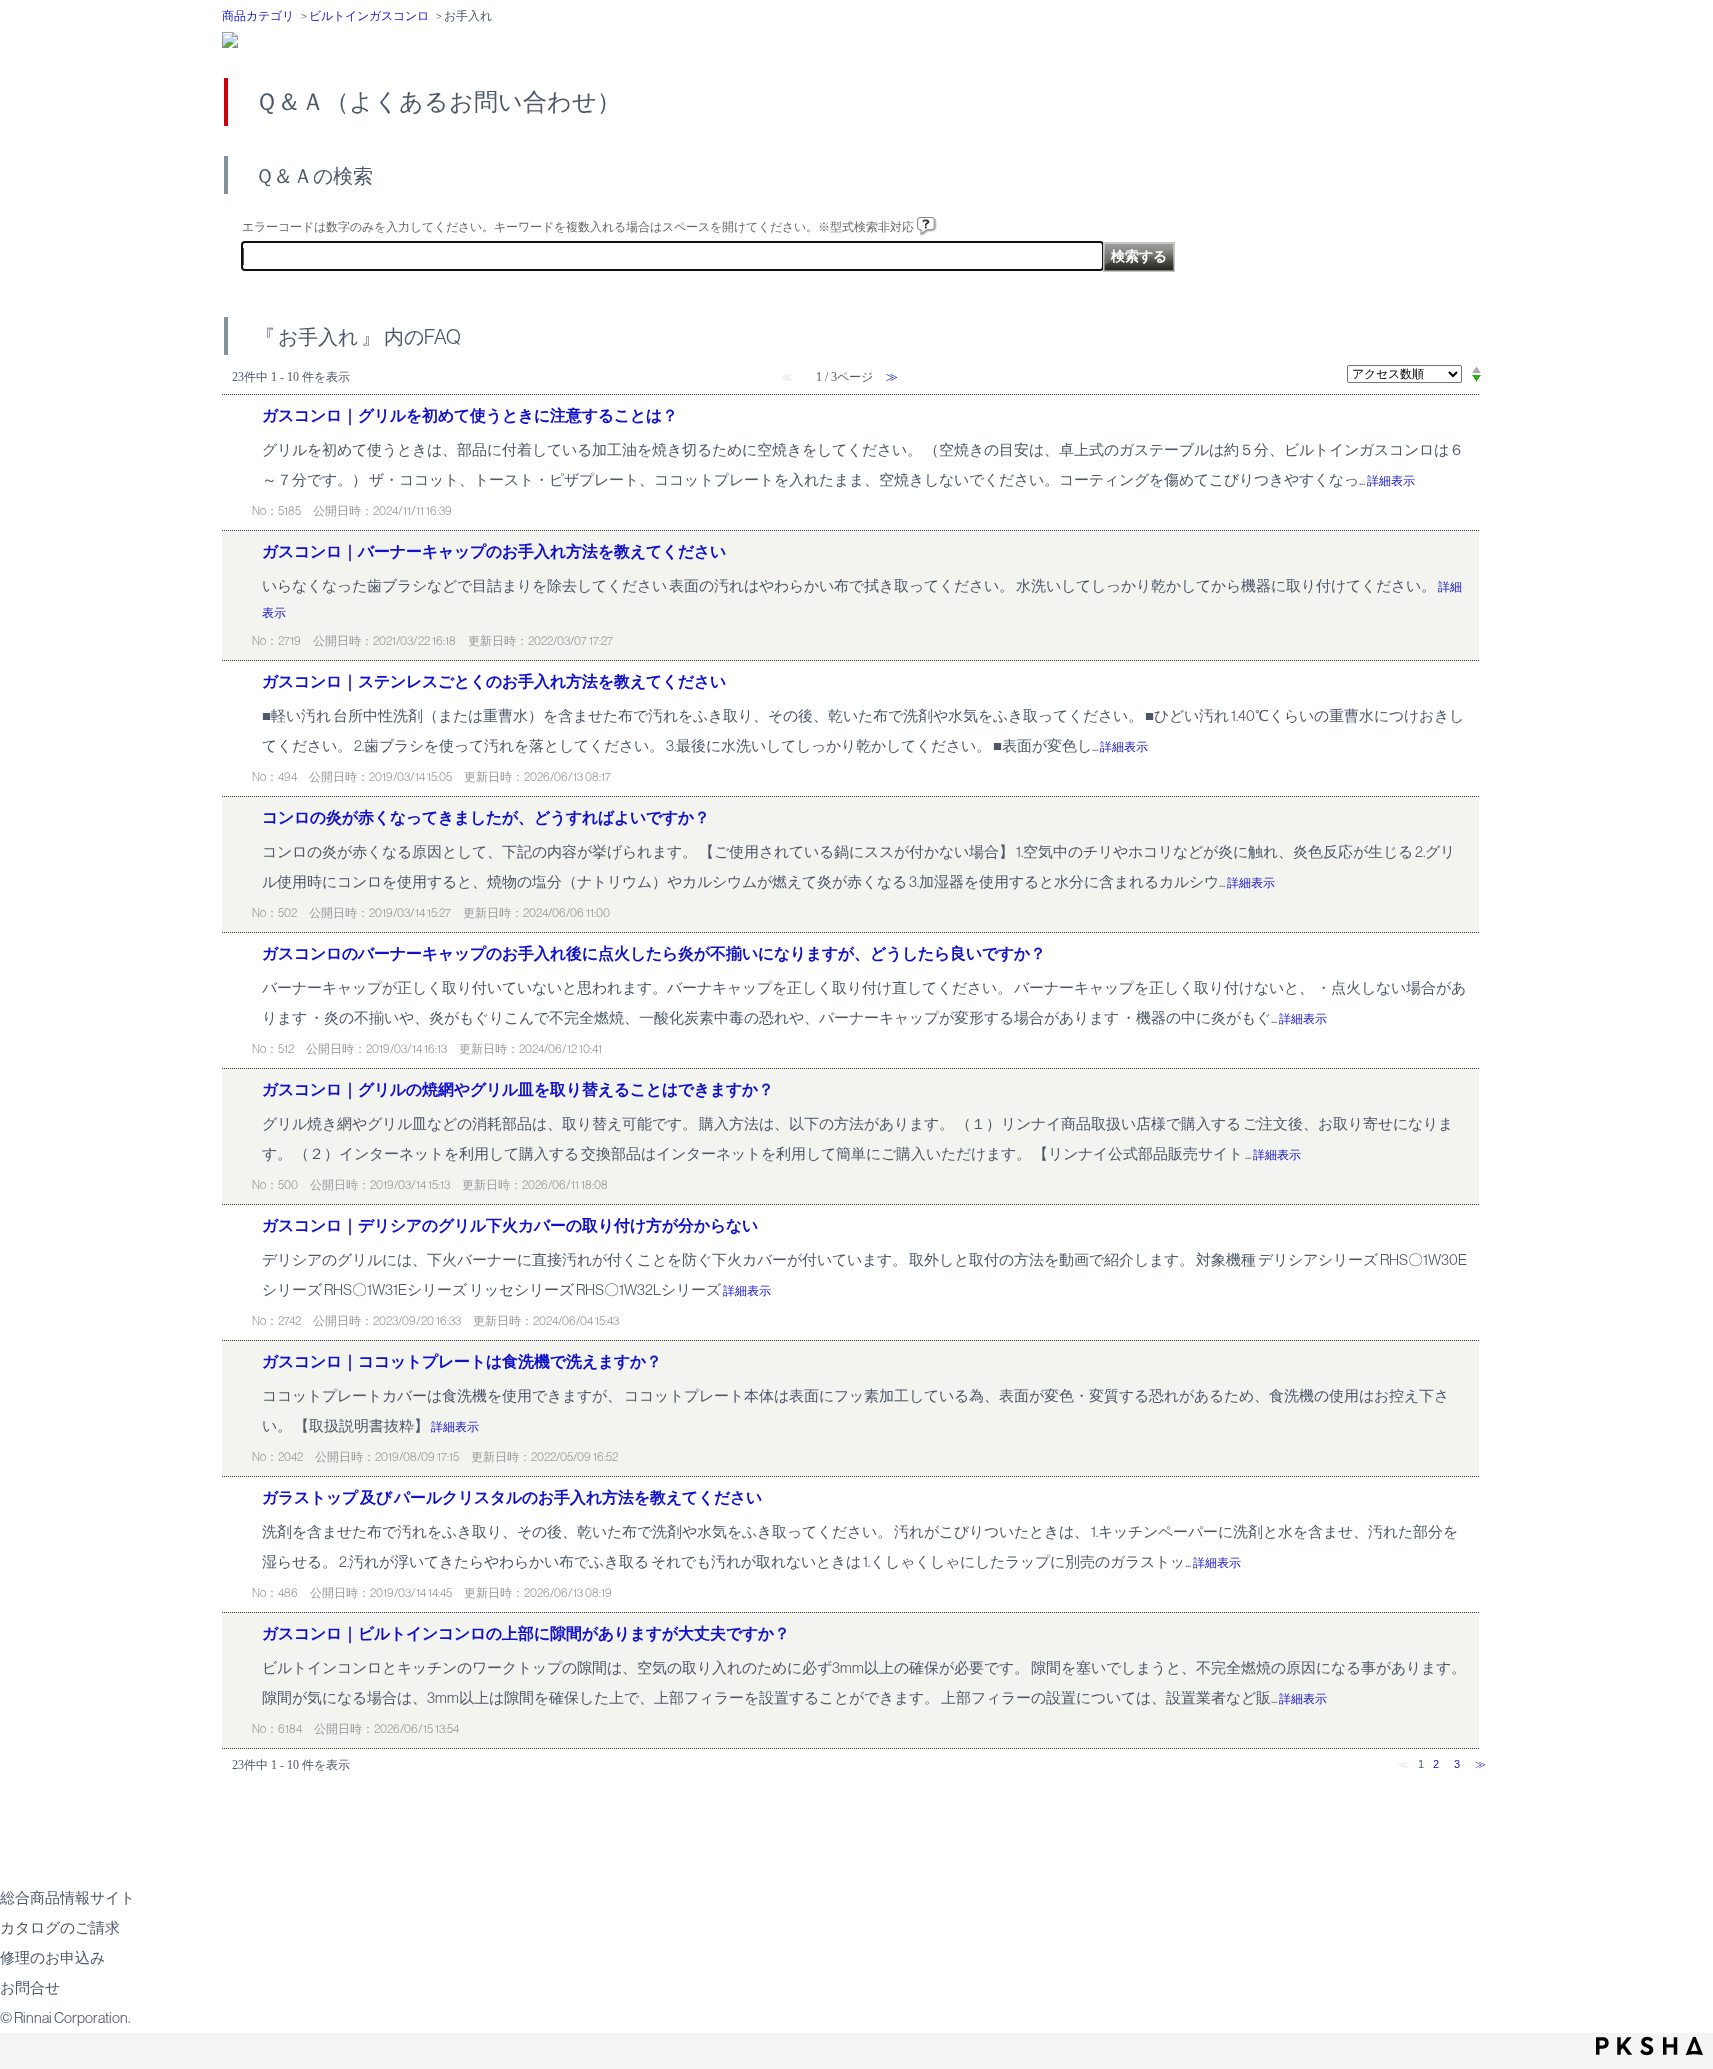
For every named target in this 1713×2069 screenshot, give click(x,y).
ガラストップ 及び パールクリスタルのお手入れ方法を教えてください (512, 1497)
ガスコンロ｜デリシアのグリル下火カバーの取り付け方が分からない (510, 1225)
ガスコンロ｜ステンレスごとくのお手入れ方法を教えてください (494, 681)
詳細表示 (1391, 481)
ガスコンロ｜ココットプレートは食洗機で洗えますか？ (462, 1361)
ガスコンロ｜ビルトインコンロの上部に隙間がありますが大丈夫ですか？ (526, 1633)
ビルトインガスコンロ (369, 16)
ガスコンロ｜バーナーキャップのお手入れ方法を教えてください (494, 551)
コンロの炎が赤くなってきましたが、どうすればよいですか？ (486, 817)
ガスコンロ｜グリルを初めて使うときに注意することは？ (470, 415)
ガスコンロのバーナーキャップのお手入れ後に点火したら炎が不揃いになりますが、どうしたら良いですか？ (654, 953)
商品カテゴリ (258, 16)
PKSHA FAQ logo (1649, 2046)
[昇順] (1476, 369)
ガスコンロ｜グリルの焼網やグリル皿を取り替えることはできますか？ (518, 1089)
